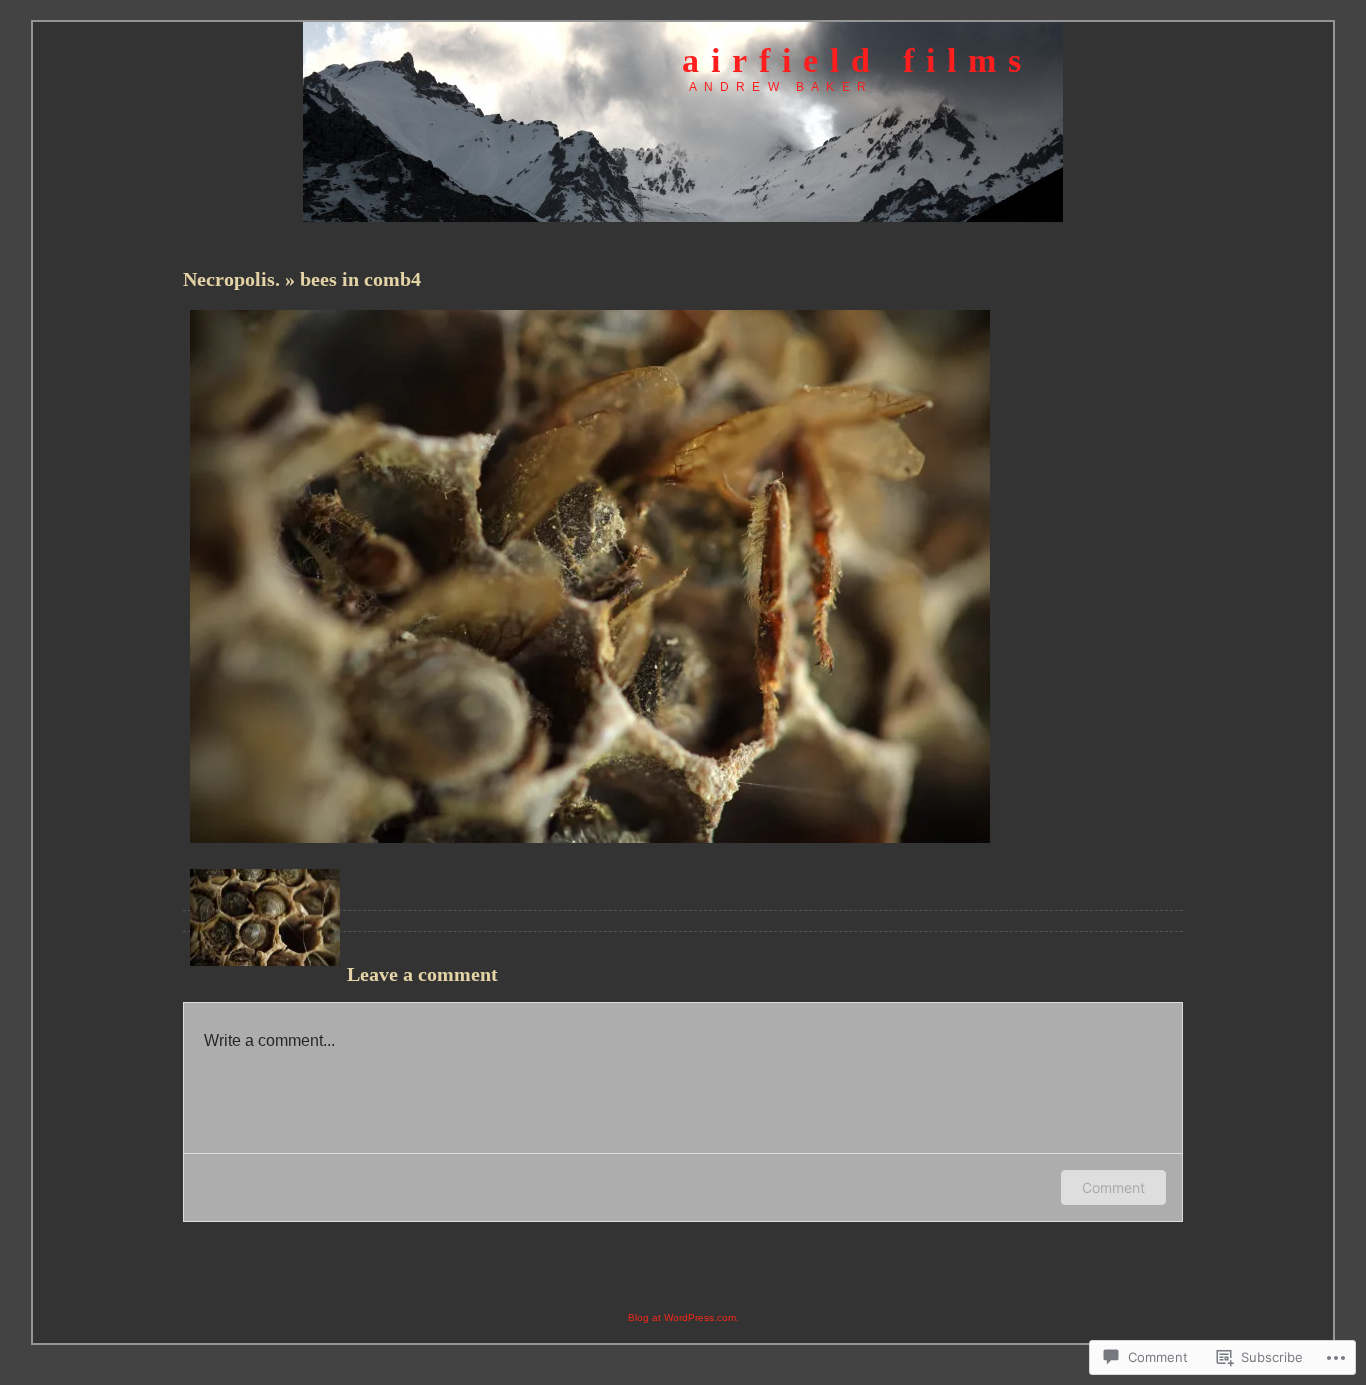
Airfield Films (857, 60)
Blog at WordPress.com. (683, 1317)
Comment (1113, 1187)
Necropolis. (234, 279)
